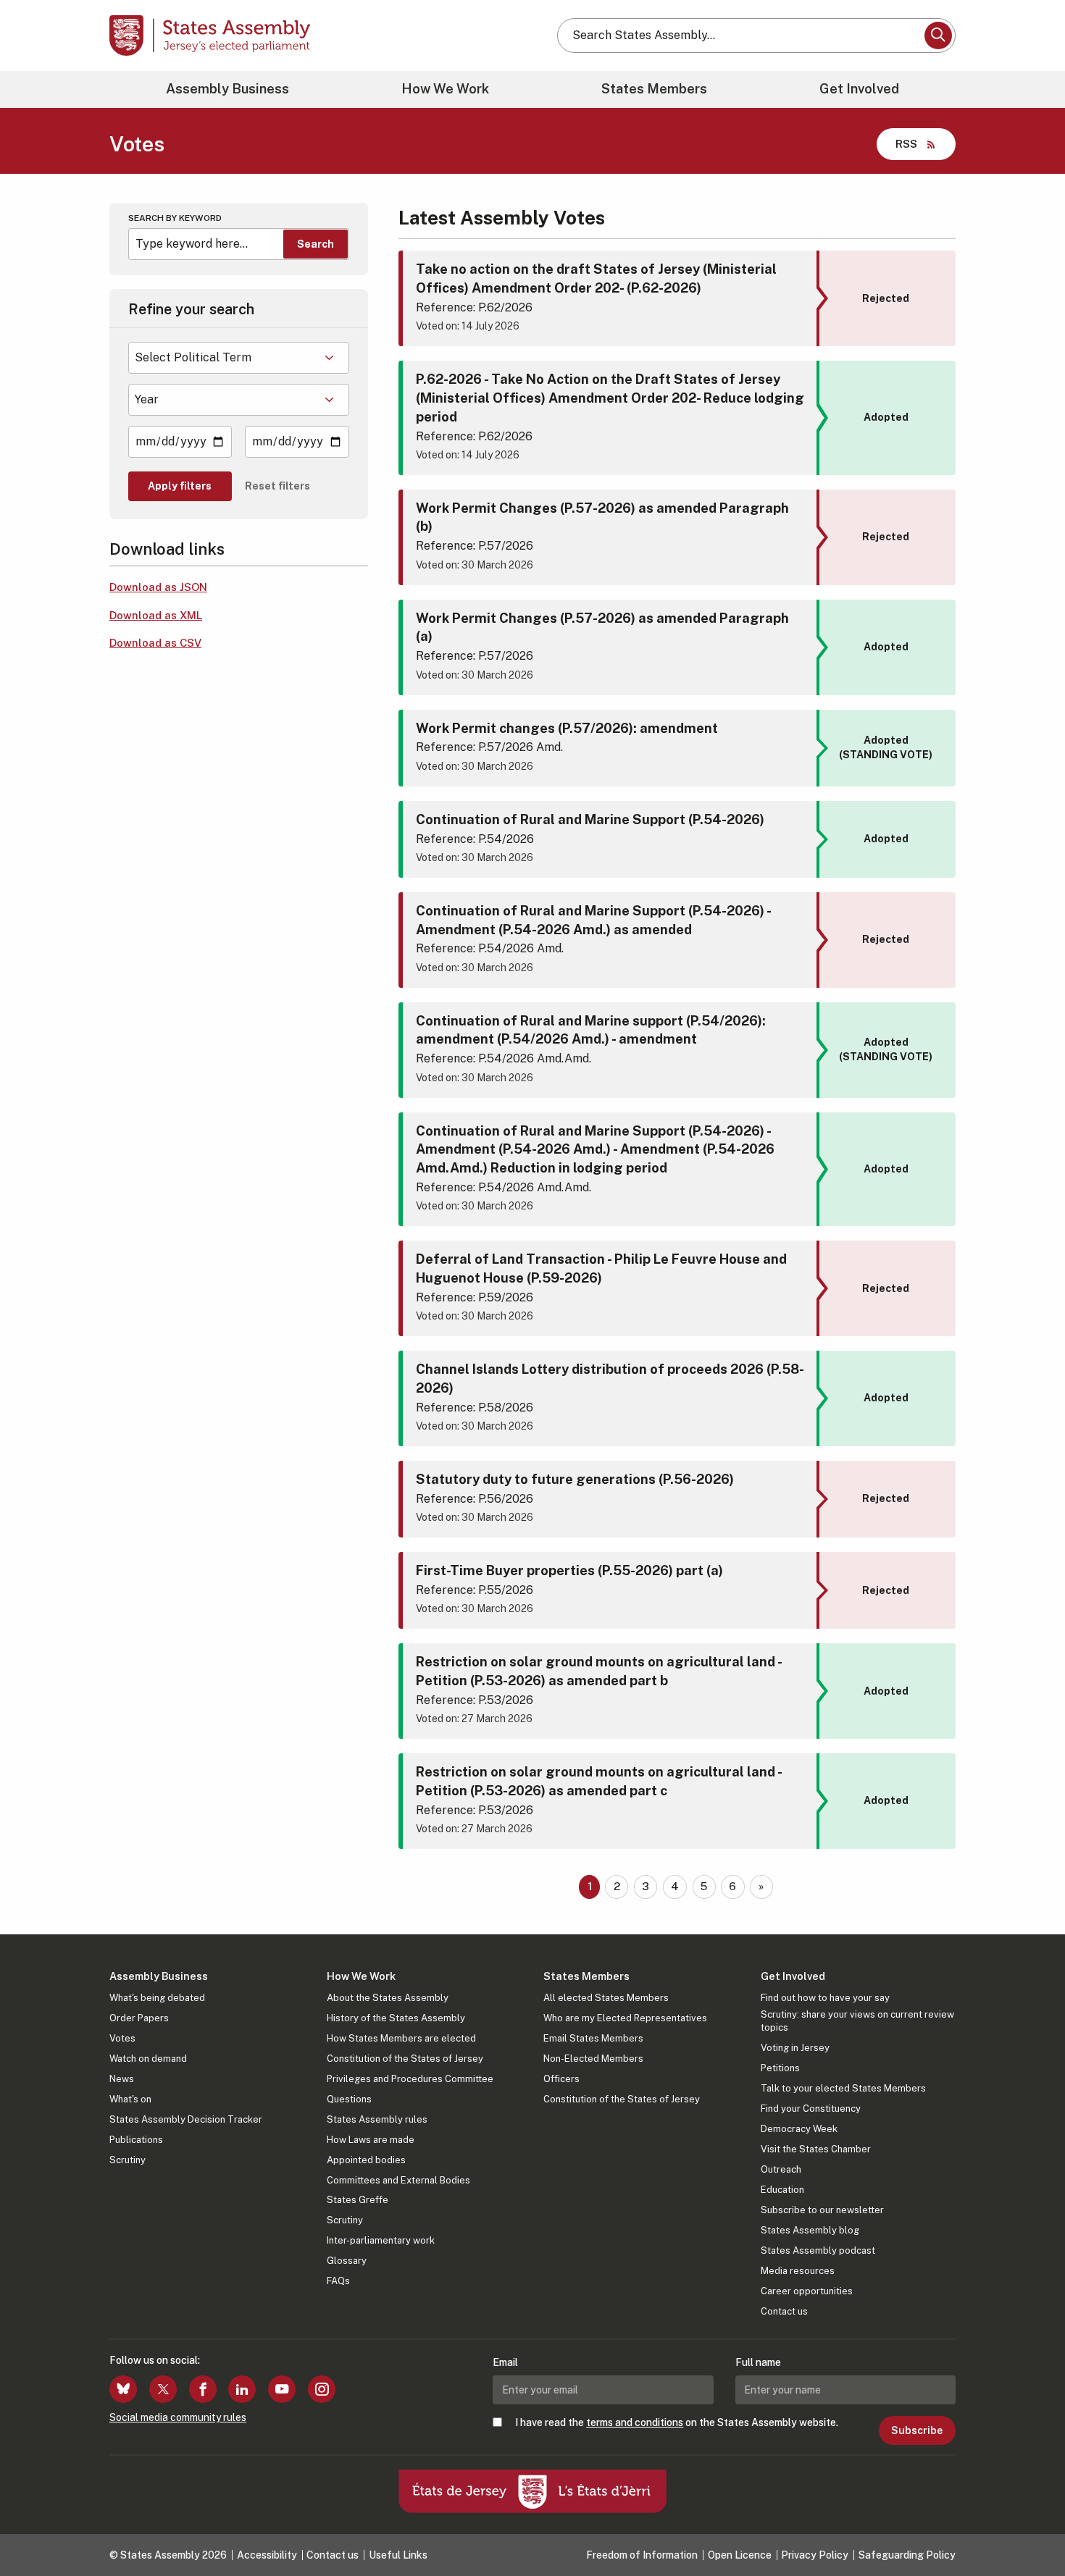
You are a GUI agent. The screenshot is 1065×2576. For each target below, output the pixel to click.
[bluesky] (123, 2389)
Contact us (784, 2311)
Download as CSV (155, 643)
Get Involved (859, 89)
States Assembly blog (810, 2230)
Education (782, 2190)
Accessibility (267, 2555)
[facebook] (203, 2389)
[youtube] (282, 2389)
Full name (758, 2362)
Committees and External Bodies (398, 2180)
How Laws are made (371, 2140)
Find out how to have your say (825, 1998)
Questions (349, 2099)
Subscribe (917, 2430)
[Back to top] (1029, 2527)
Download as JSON (158, 587)
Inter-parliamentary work (381, 2240)
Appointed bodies (366, 2160)
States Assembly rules (377, 2119)
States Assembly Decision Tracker (186, 2119)
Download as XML (156, 615)
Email (505, 2362)
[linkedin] (242, 2389)
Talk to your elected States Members (843, 2088)
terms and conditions (635, 2422)
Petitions (780, 2068)
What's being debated (157, 1998)
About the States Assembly (388, 1998)
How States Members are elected (401, 2038)
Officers (561, 2079)
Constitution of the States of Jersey (405, 2059)
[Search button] (938, 35)
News (122, 2079)
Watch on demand (148, 2059)
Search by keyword (175, 218)
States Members (654, 89)
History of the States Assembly (396, 2018)
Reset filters (277, 486)
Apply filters (180, 486)
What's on (130, 2099)
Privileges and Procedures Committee (410, 2079)
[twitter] (163, 2389)
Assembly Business (227, 89)
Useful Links (398, 2555)
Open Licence (740, 2555)
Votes (122, 2038)
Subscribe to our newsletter (822, 2210)
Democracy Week (799, 2129)
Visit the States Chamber (816, 2149)
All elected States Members (606, 1998)
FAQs (338, 2281)
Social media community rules (178, 2417)
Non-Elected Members (593, 2059)
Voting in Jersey (795, 2048)
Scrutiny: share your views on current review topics (857, 2021)
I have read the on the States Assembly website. (677, 2422)
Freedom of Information (642, 2555)
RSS (906, 144)
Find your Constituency (811, 2109)
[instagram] (322, 2389)
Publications (136, 2140)
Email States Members (593, 2038)
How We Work (445, 89)
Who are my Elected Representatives (625, 2018)
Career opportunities (807, 2291)
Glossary (347, 2261)
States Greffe (358, 2200)
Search (316, 244)
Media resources (798, 2271)
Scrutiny (128, 2160)
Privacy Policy (815, 2555)
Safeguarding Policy (907, 2555)
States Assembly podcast (818, 2250)
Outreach (781, 2169)
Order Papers (139, 2018)
